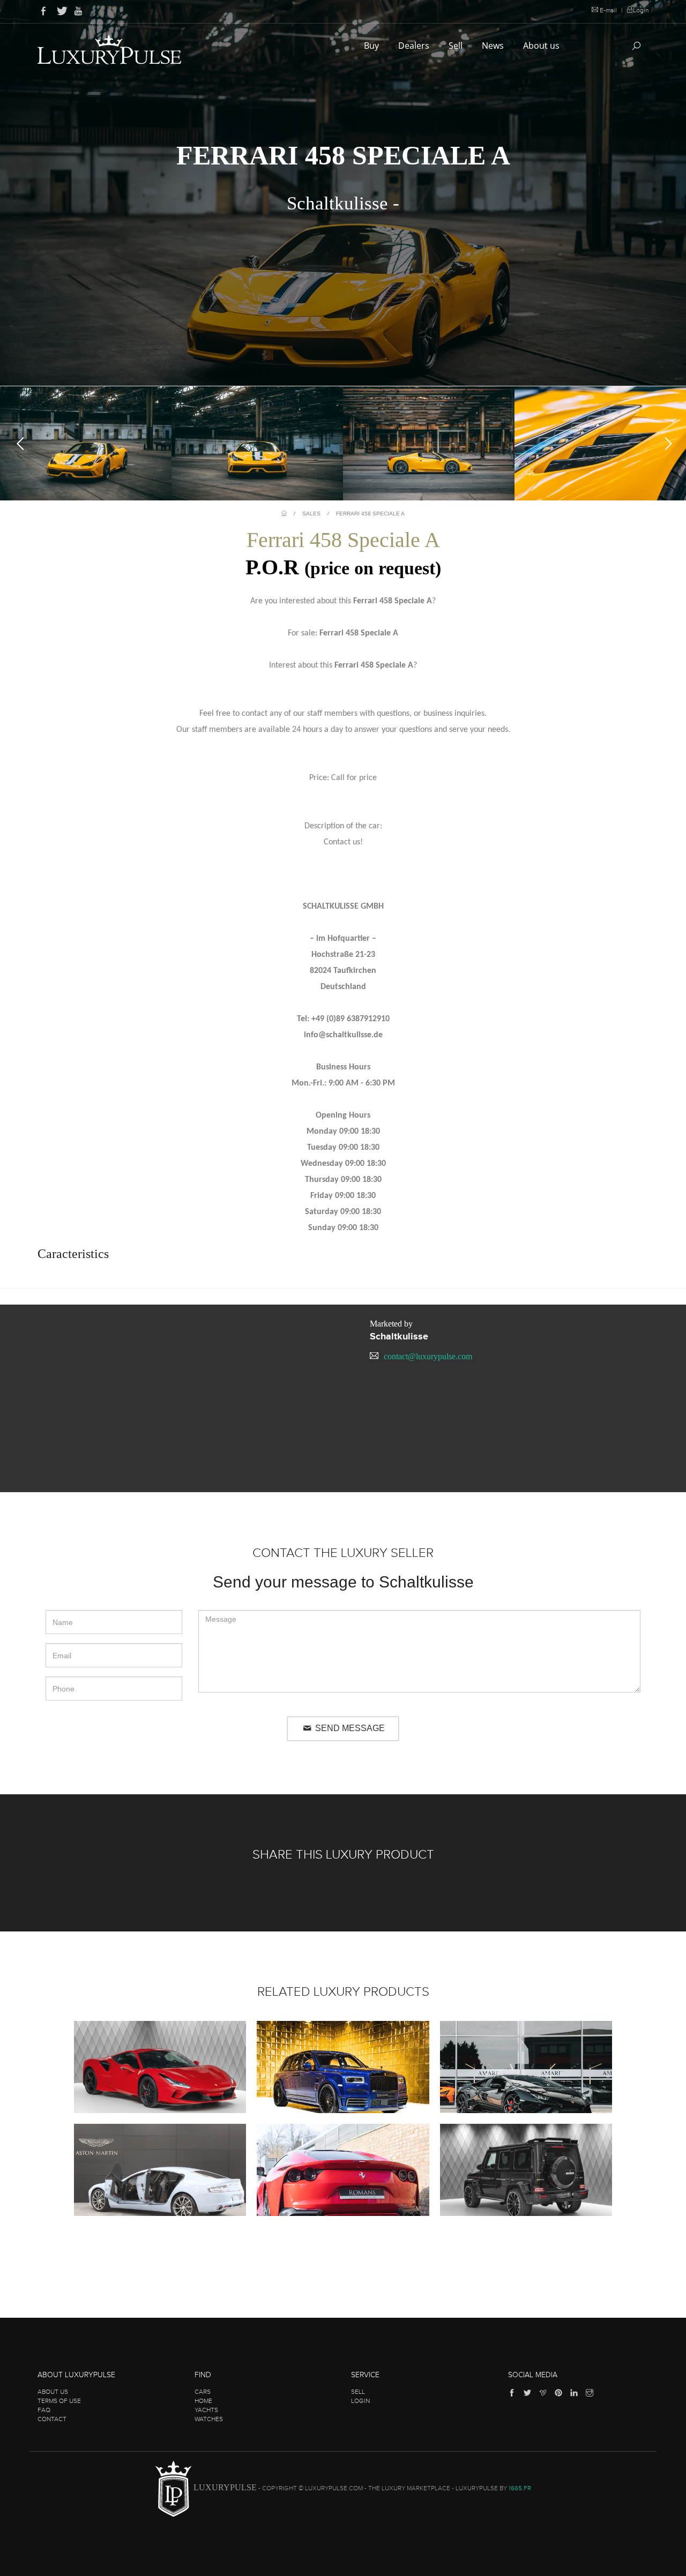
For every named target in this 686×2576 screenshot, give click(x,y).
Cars (203, 2392)
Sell (457, 46)
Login (641, 10)
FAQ (44, 2410)
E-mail (608, 10)
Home (203, 2401)
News (494, 46)
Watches (209, 2419)
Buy (372, 46)
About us (542, 46)
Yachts (206, 2410)
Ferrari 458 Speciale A (370, 514)
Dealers (415, 46)
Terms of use (59, 2401)
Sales (311, 514)
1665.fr (520, 2488)
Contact (52, 2419)
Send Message (349, 1728)
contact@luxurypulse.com (428, 1356)
